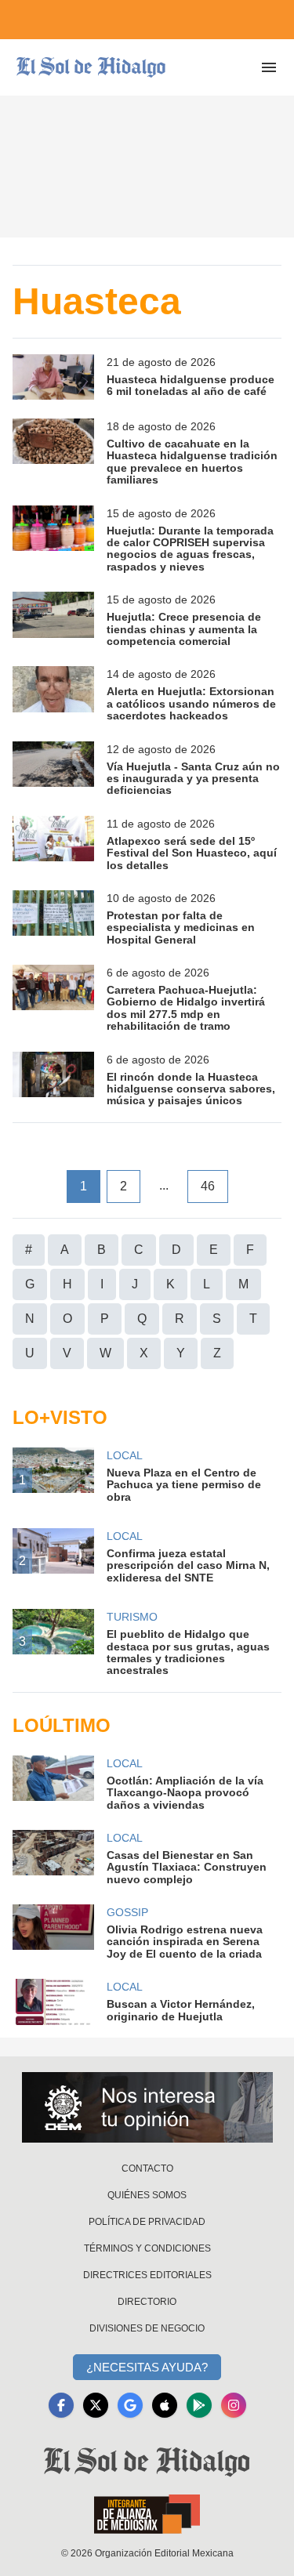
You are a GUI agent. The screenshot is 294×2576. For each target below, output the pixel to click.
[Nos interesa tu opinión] (147, 2107)
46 (208, 1186)
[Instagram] (234, 2405)
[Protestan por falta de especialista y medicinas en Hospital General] (53, 918)
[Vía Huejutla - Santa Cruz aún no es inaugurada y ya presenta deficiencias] (53, 769)
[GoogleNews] (130, 2405)
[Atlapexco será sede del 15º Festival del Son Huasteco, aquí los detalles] (53, 844)
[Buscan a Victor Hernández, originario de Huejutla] (53, 2002)
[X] (96, 2405)
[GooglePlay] (199, 2405)
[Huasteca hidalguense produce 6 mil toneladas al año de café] (53, 377)
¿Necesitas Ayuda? (147, 2367)
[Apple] (165, 2405)
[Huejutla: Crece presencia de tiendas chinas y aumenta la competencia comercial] (53, 620)
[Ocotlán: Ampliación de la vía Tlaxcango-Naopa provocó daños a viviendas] (53, 1783)
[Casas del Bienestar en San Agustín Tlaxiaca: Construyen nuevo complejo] (53, 1858)
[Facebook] (61, 2405)
